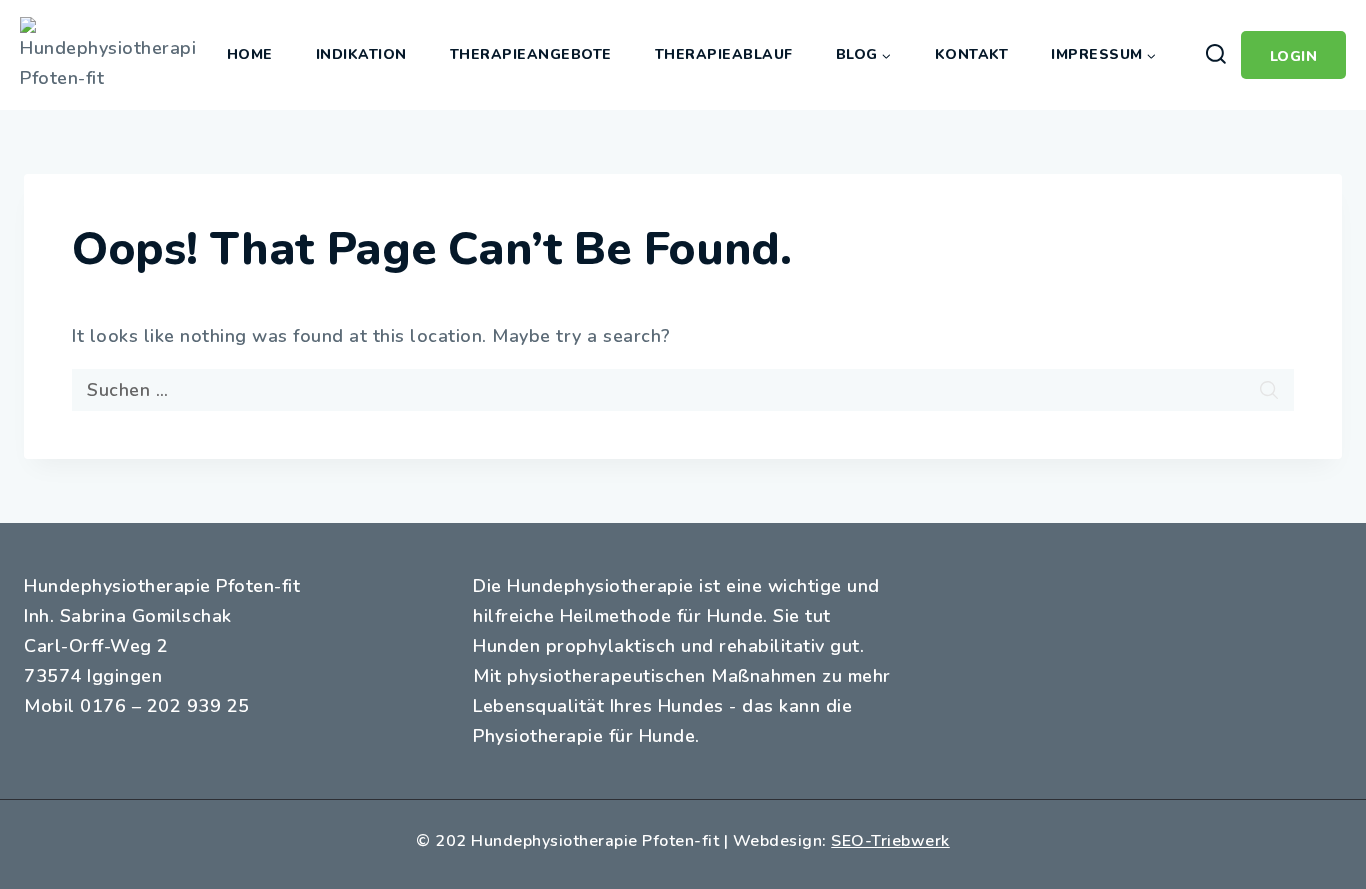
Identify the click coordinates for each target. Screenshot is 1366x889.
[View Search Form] (1215, 55)
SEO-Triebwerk (890, 841)
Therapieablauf (724, 54)
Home (250, 54)
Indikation (361, 54)
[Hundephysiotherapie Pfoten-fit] (107, 55)
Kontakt (972, 54)
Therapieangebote (531, 54)
